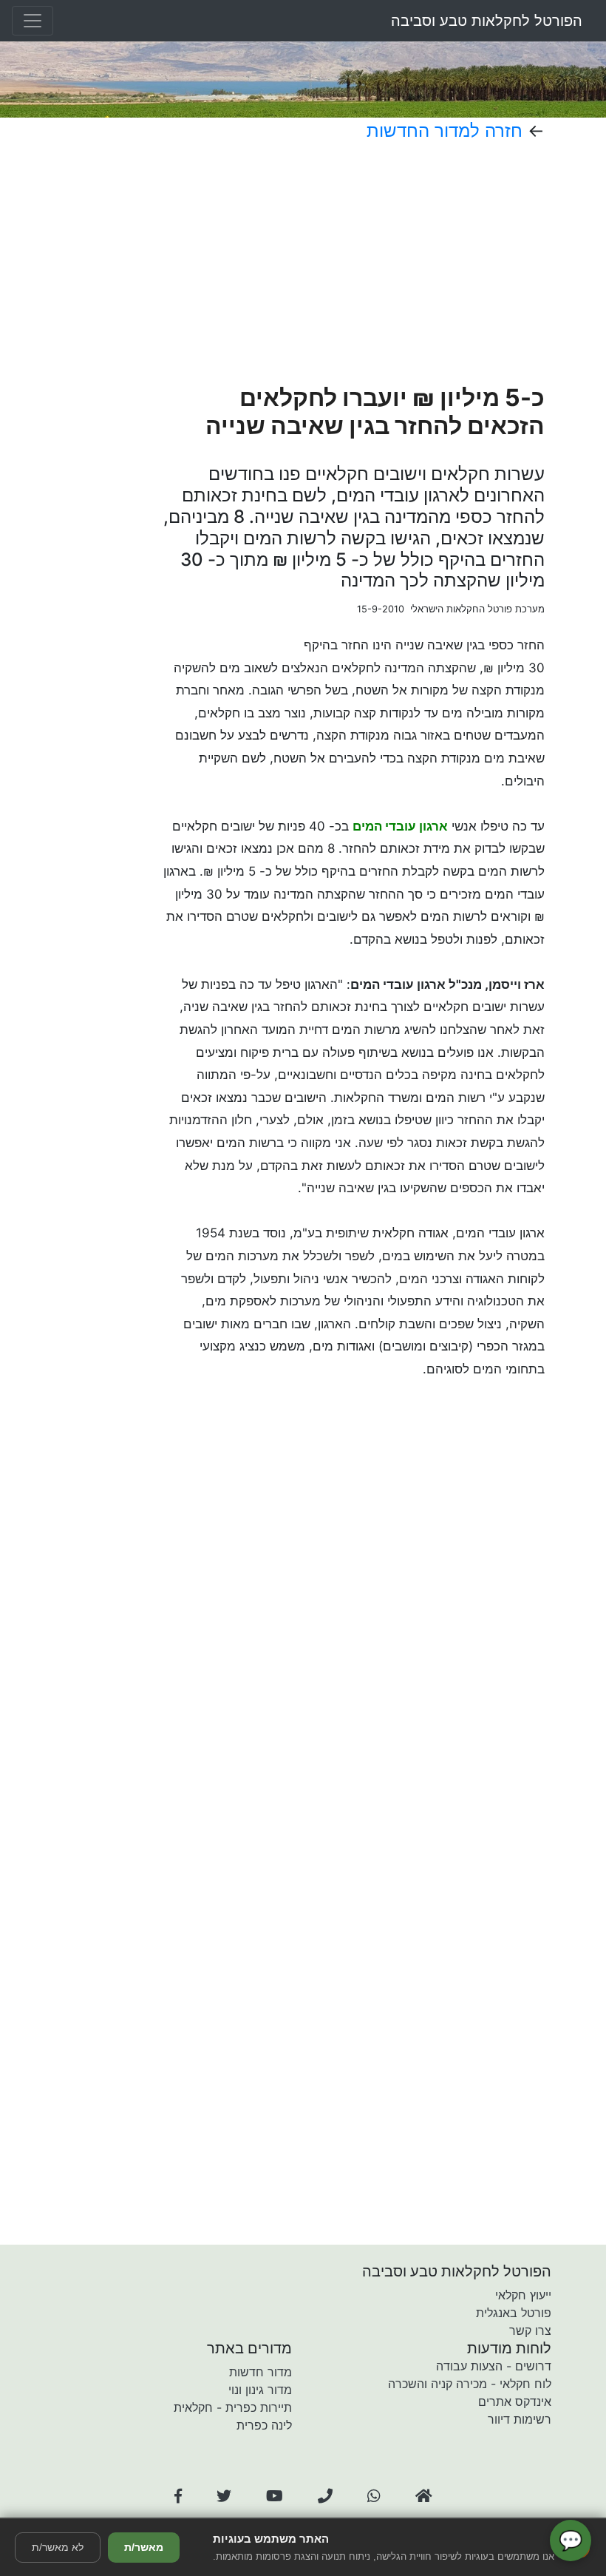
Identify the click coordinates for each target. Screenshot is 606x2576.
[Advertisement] (354, 263)
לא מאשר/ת (58, 2547)
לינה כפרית (264, 2425)
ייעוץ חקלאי (523, 2295)
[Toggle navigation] (33, 21)
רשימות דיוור (520, 2419)
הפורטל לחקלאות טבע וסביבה (487, 21)
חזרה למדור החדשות (445, 131)
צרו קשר (530, 2330)
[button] (178, 2496)
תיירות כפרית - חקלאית (233, 2407)
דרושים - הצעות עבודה (494, 2366)
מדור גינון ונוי (260, 2390)
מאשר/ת (144, 2547)
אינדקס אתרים (515, 2401)
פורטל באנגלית (514, 2313)
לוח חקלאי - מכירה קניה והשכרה (470, 2384)
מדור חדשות (261, 2372)
